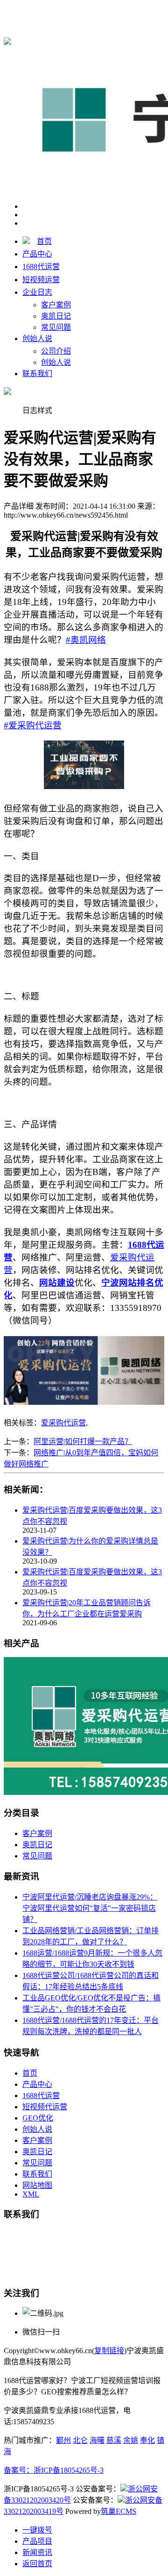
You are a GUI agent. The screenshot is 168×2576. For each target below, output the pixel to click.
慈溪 (114, 2440)
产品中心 (37, 254)
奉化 (147, 2440)
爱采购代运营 (63, 1423)
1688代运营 (22, 21)
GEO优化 (38, 2118)
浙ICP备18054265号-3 (69, 2470)
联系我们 (37, 374)
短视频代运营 (45, 2107)
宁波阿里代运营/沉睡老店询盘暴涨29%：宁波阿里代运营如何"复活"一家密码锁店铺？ (90, 1908)
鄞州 (63, 2440)
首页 (44, 241)
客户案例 (56, 305)
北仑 (80, 2440)
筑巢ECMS (119, 2511)
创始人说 (37, 338)
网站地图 (37, 2185)
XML (31, 2194)
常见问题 (56, 327)
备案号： (19, 2470)
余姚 (131, 2440)
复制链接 (109, 2351)
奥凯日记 (56, 316)
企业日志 (37, 292)
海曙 (97, 2440)
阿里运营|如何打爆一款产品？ (83, 1441)
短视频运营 (41, 280)
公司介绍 (56, 351)
